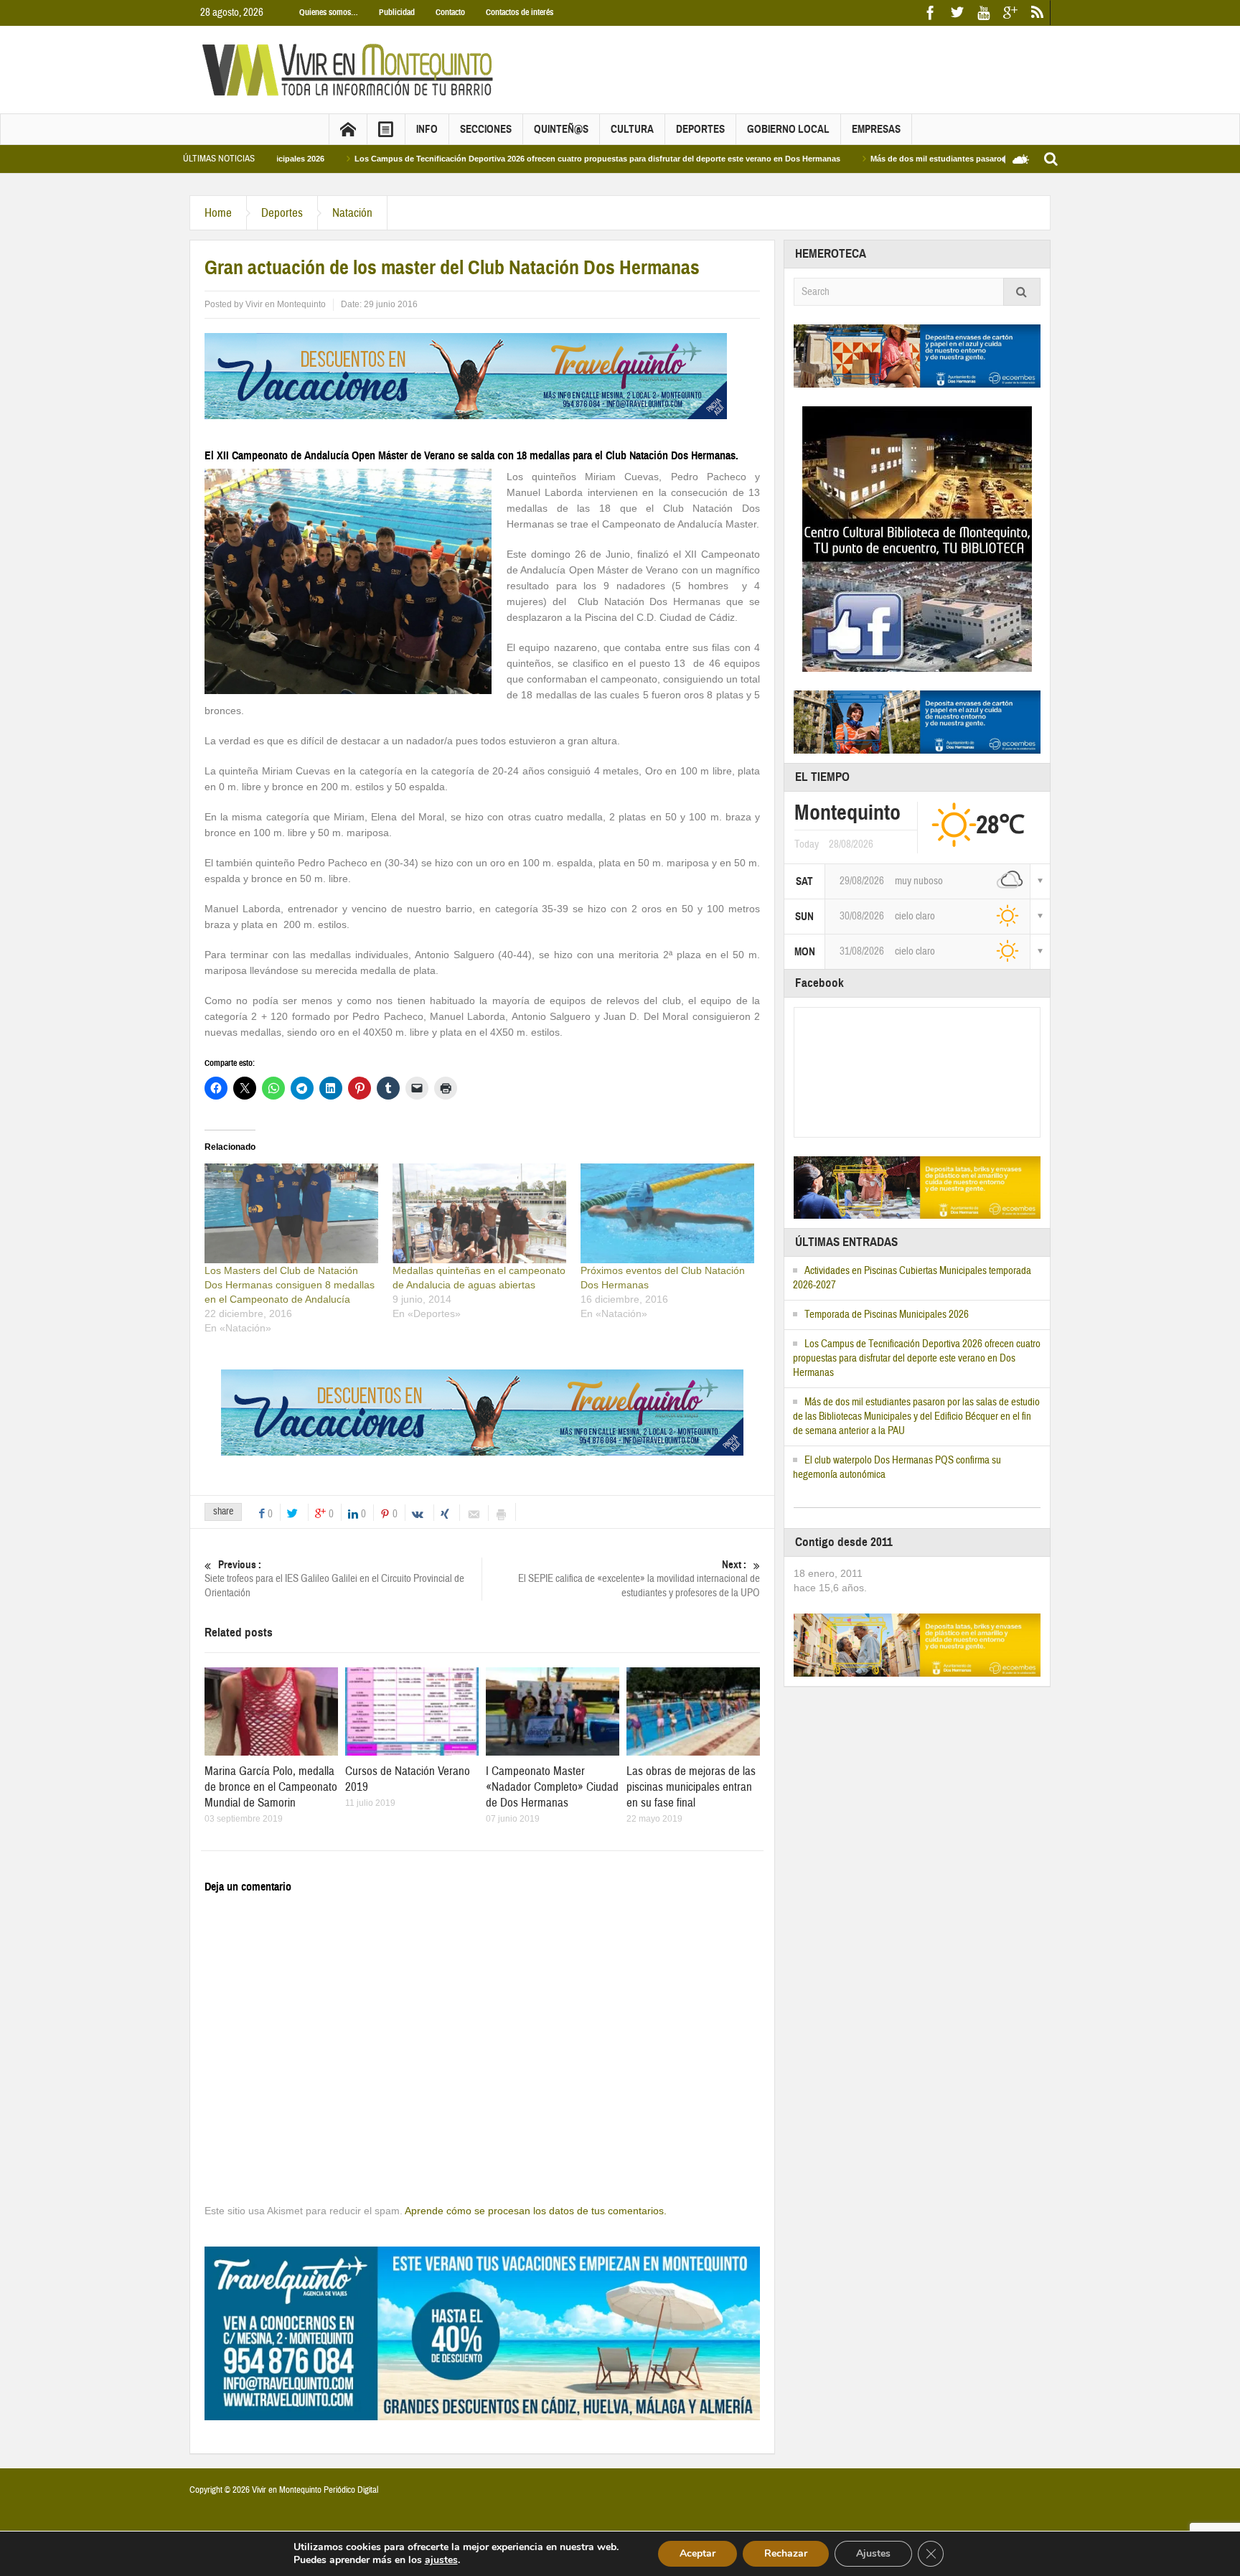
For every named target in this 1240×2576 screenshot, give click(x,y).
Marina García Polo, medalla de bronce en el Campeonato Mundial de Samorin (271, 1787)
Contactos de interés (520, 12)
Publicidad (397, 12)
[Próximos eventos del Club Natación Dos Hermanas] (667, 1213)
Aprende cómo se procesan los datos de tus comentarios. (536, 2211)
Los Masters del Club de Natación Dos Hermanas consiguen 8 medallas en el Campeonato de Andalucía (290, 1285)
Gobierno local (788, 129)
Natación (352, 213)
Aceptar (697, 2553)
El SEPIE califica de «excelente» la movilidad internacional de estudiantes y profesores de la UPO (639, 1579)
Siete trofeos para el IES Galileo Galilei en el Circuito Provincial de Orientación (334, 1579)
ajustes (441, 2560)
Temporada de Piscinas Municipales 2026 (887, 1315)
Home (218, 213)
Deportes (700, 129)
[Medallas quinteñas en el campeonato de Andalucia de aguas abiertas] (479, 1213)
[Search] (1022, 292)
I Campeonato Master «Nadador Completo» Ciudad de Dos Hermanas (552, 1787)
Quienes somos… (329, 12)
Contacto (450, 12)
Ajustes (873, 2553)
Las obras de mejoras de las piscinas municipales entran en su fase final (691, 1787)
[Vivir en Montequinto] (351, 69)
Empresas (876, 129)
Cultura (632, 129)
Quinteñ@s (561, 129)
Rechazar (786, 2553)
